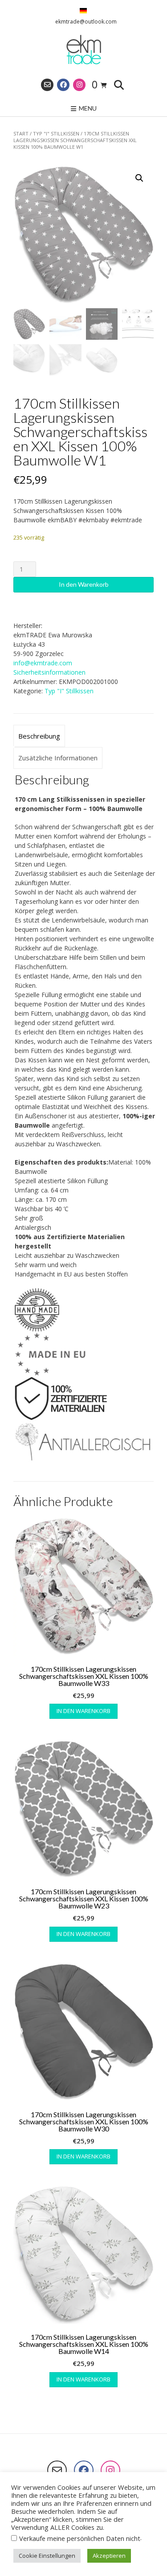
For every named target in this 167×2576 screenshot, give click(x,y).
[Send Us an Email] (47, 85)
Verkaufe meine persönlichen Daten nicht (80, 2538)
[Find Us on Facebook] (63, 85)
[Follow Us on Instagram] (79, 85)
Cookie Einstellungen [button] (47, 2556)
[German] (83, 11)
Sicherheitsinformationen (49, 672)
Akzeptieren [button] (109, 2556)
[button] (139, 178)
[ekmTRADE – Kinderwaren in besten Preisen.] (84, 50)
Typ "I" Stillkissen (56, 133)
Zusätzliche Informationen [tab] (58, 758)
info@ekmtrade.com (43, 663)
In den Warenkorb (84, 584)
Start (21, 133)
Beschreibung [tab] (39, 736)
